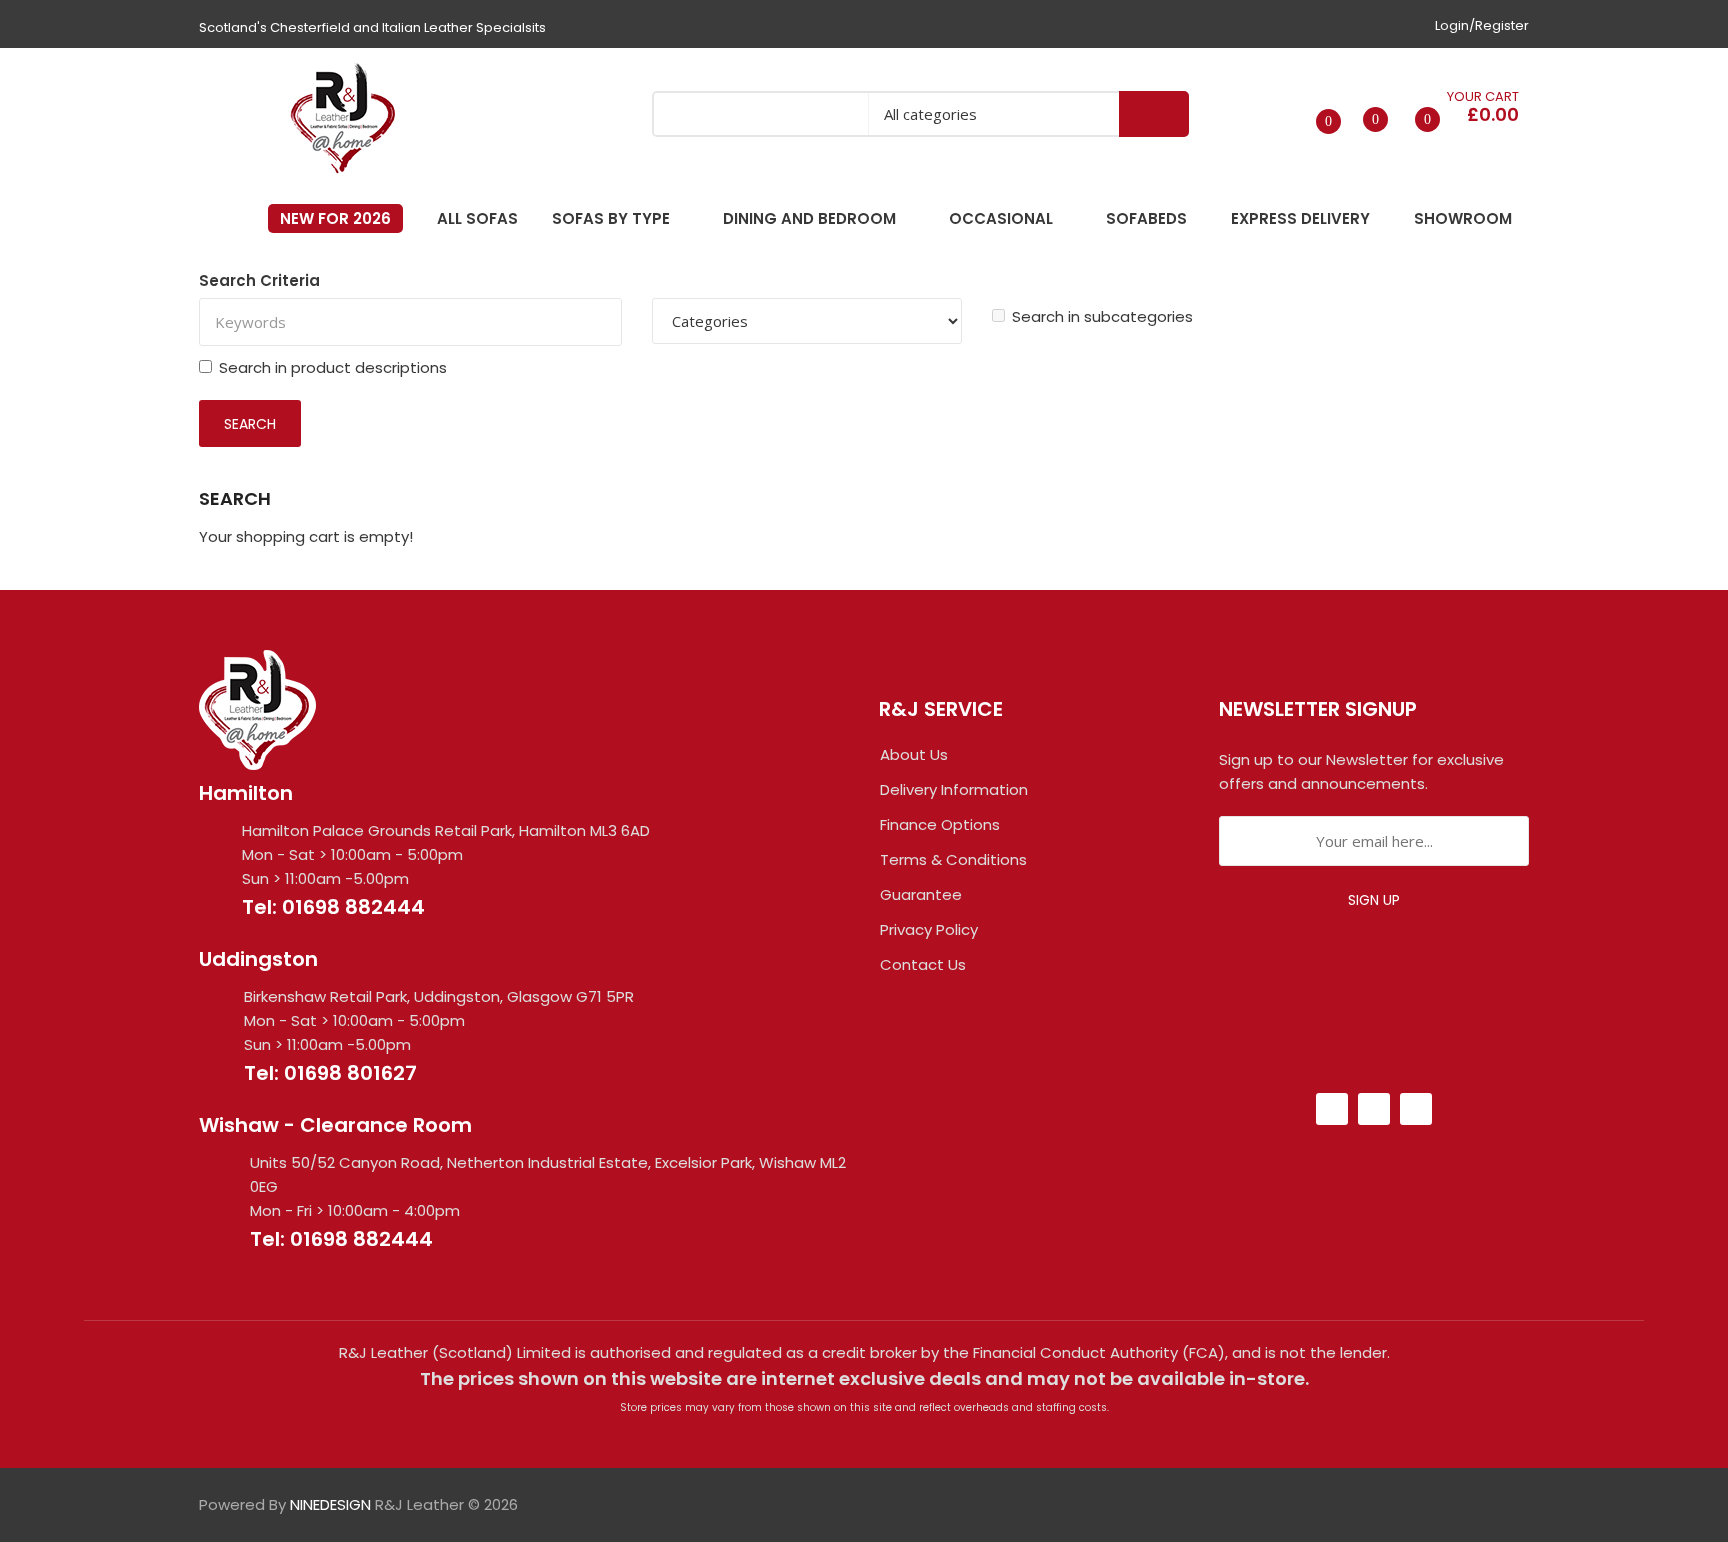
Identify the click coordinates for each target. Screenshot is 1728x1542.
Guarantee (921, 894)
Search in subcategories (1102, 316)
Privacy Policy (929, 929)
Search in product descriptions (333, 367)
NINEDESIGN (330, 1504)
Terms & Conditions (953, 859)
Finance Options (940, 824)
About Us (914, 754)
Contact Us (923, 964)
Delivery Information (954, 789)
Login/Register (1482, 25)
